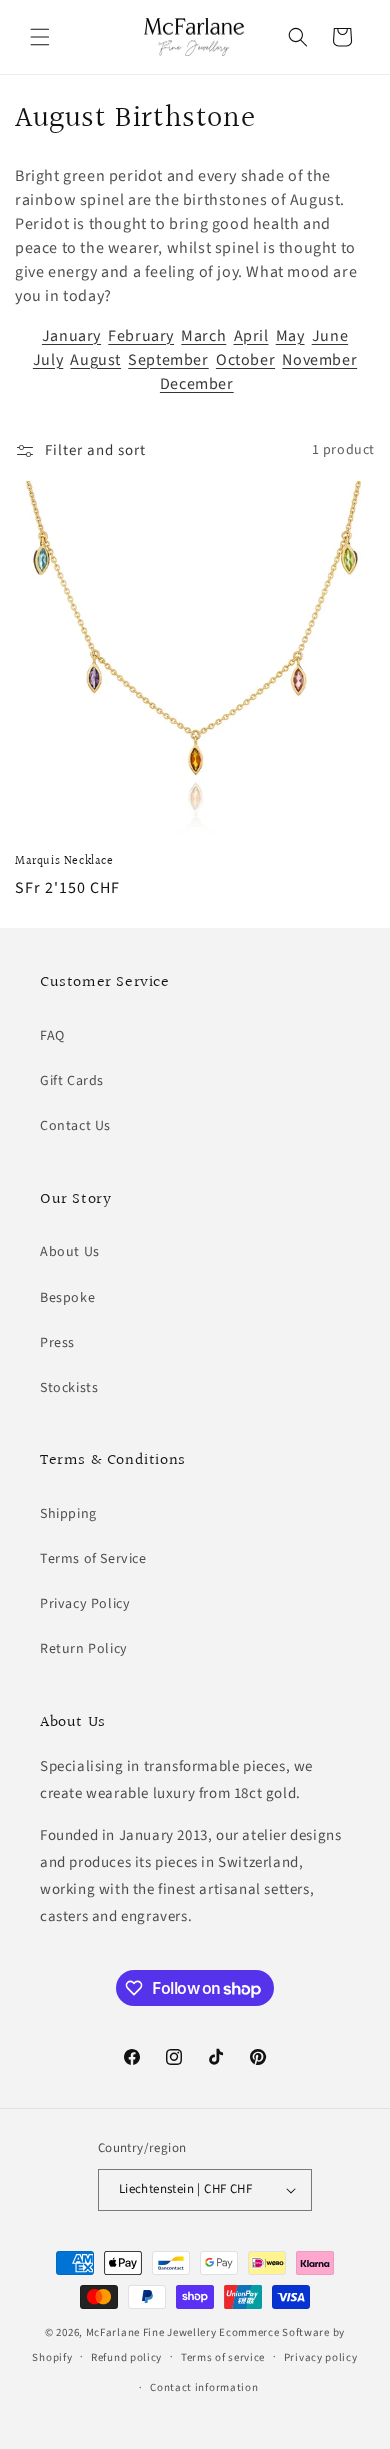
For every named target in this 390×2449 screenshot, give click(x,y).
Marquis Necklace (64, 862)
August (95, 360)
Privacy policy (321, 2357)
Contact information (204, 2387)
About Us (70, 1252)
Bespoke (67, 1298)
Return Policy (84, 1649)
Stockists (69, 1388)
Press (57, 1343)
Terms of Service (93, 1559)
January (71, 336)
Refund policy (126, 2357)
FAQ (52, 1036)
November (319, 360)
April (251, 336)
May (290, 336)
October (245, 360)
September (168, 360)
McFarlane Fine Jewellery (151, 2332)
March (203, 336)
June (330, 336)
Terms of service (223, 2357)
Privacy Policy (85, 1604)
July (48, 360)
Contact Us (75, 1126)
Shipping (68, 1514)
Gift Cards (72, 1081)
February (141, 336)
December (197, 384)
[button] (40, 37)
